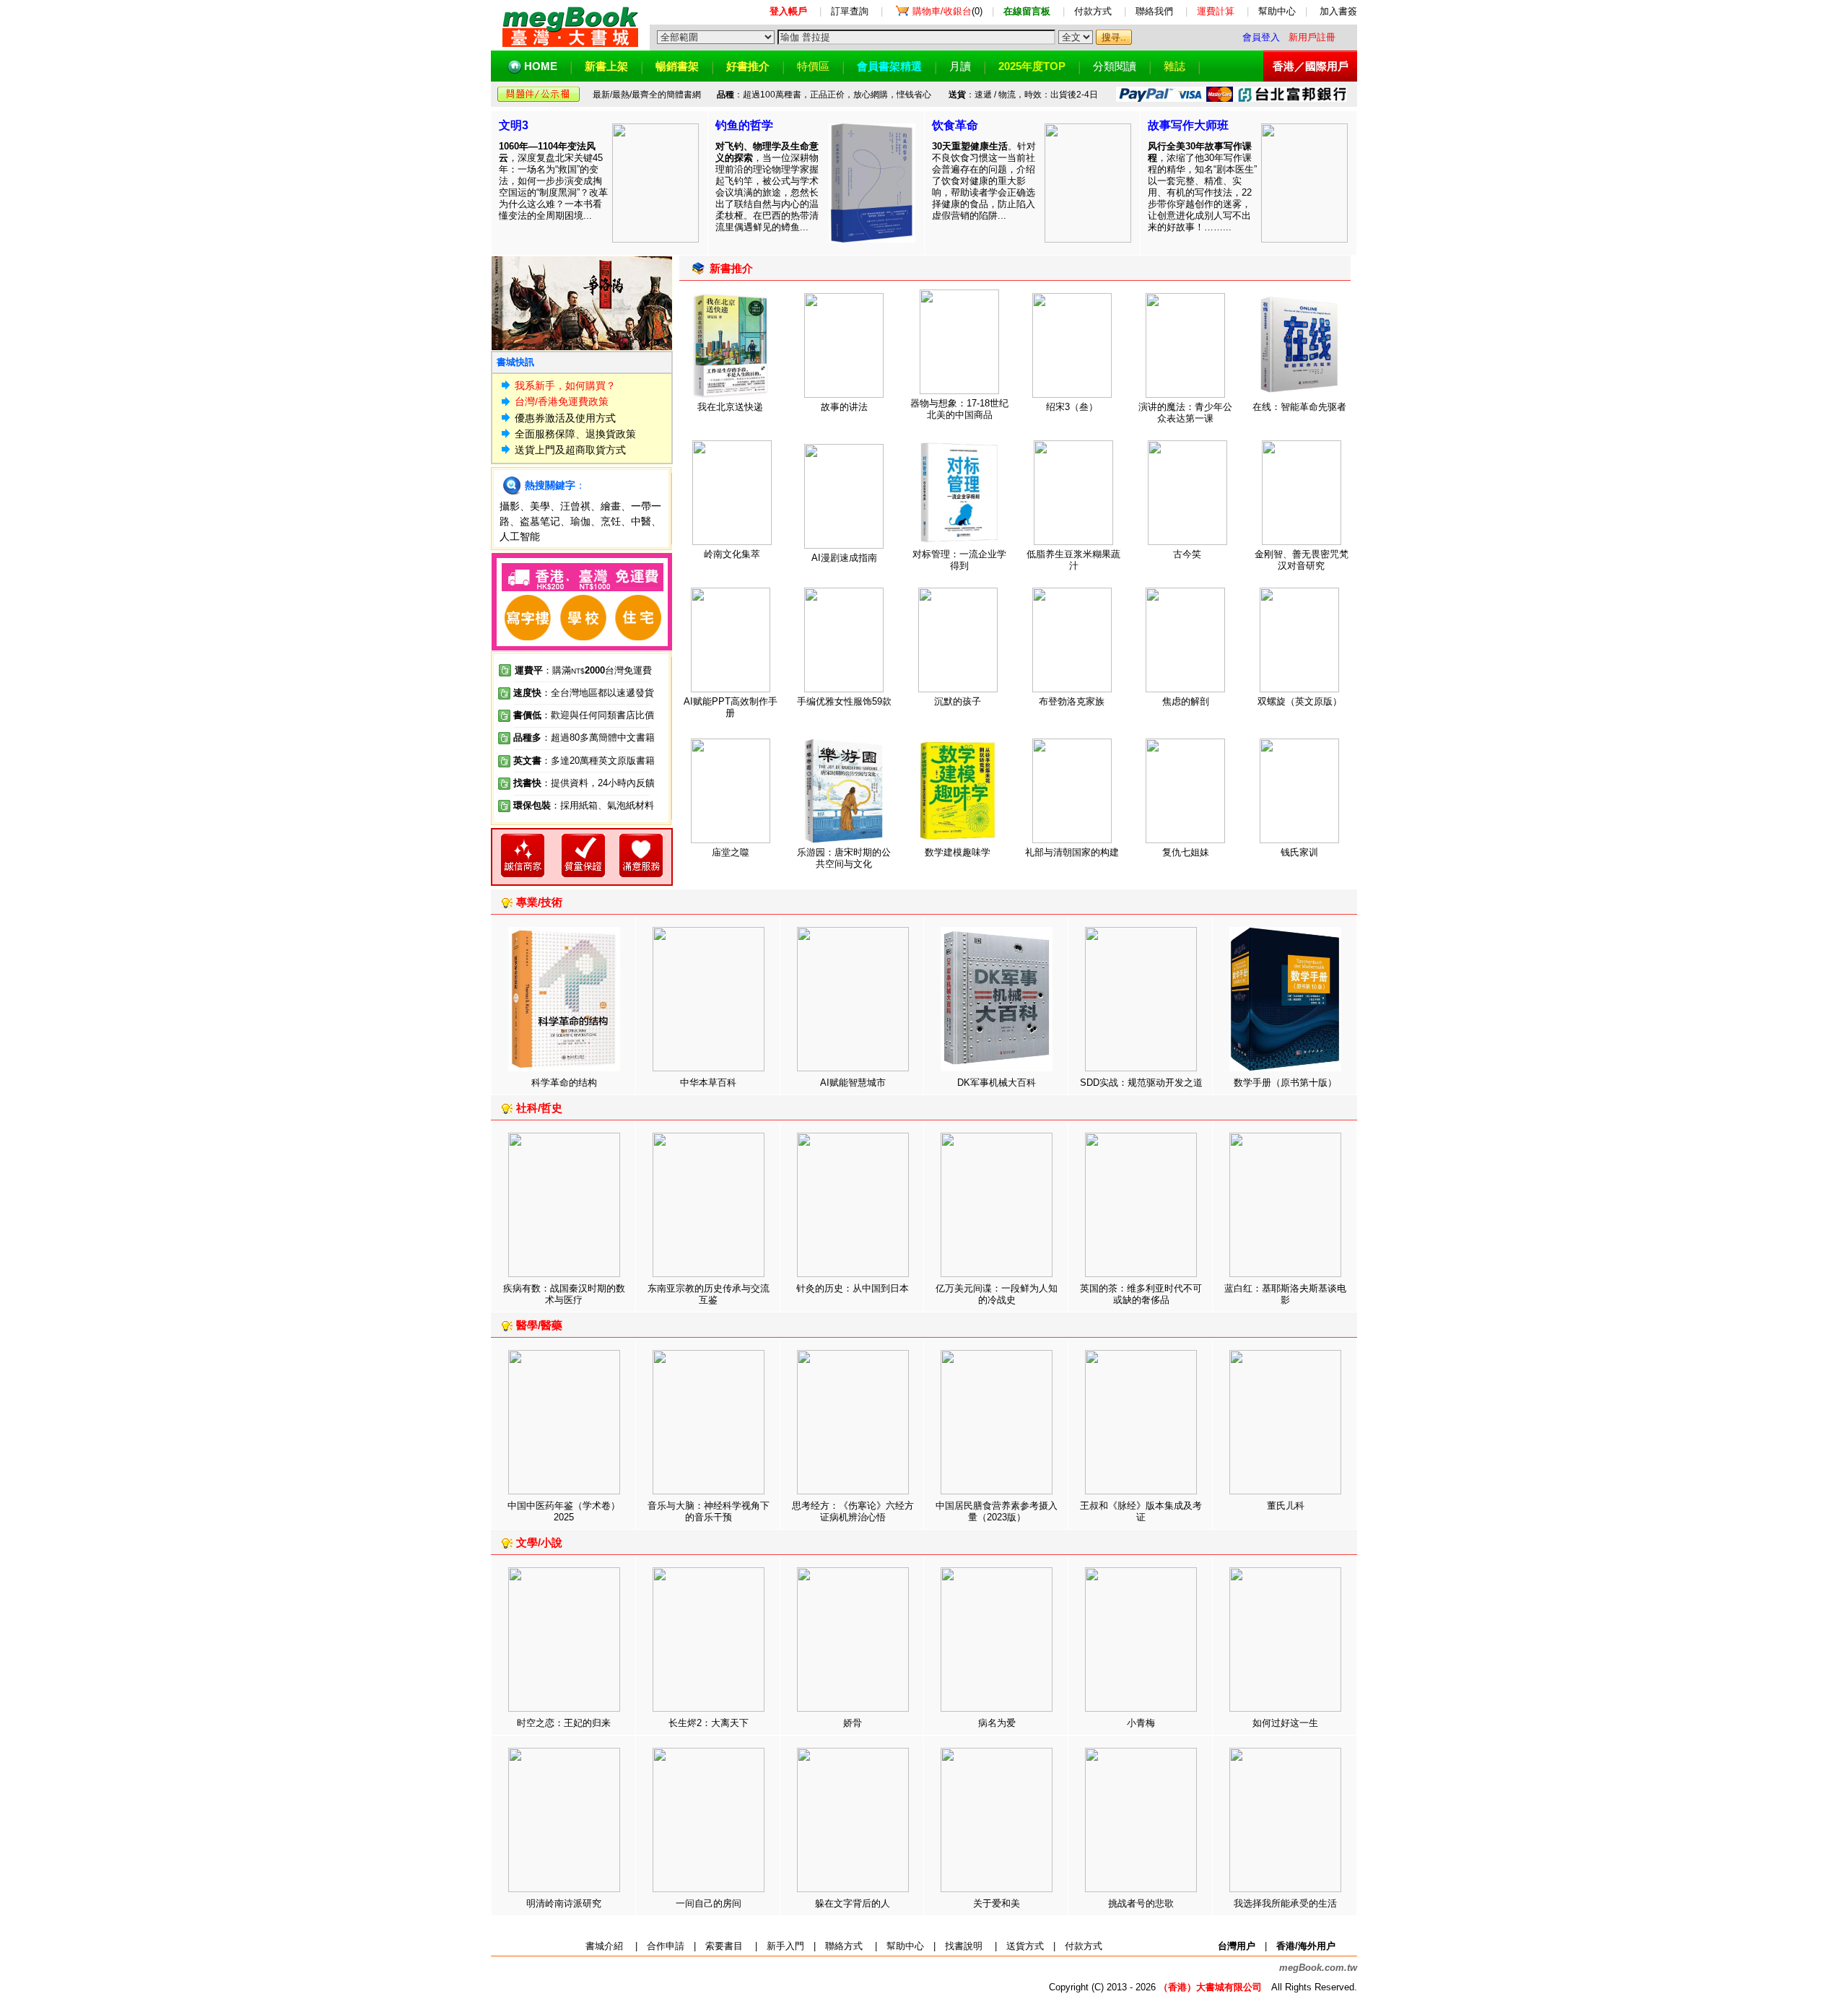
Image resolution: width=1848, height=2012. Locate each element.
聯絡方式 (844, 1946)
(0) (947, 11)
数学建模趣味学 (958, 852)
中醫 (641, 521)
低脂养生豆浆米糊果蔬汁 (1073, 560)
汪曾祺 (575, 506)
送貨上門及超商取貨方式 (570, 450)
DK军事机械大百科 (997, 1083)
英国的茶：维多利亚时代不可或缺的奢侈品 (1141, 1294)
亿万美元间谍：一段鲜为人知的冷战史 (997, 1294)
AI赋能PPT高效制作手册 (731, 707)
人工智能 (520, 536)
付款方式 (1093, 11)
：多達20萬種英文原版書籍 (584, 761)
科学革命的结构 (564, 1083)
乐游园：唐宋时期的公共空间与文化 (844, 858)
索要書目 (724, 1946)
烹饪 (611, 521)
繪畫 (611, 506)
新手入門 (785, 1946)
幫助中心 (1277, 11)
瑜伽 (580, 521)
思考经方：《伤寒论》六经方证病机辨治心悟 (853, 1511)
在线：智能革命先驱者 (1299, 407)
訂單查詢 (850, 11)
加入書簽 (1338, 11)
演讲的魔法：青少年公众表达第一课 (1185, 413)
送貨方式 (1025, 1946)
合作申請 (666, 1946)
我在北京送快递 (730, 407)
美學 (540, 506)
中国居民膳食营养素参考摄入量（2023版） (997, 1511)
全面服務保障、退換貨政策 (575, 434)
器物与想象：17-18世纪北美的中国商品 (959, 409)
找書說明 (964, 1946)
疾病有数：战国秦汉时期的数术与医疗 (564, 1294)
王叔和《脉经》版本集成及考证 (1141, 1511)
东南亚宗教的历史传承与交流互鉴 (709, 1294)
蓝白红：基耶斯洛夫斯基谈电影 (1285, 1294)
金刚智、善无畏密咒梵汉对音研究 (1302, 560)
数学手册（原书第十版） (1285, 1083)
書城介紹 (604, 1946)
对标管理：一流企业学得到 (959, 560)
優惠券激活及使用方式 (565, 418)
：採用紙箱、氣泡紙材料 (602, 805)
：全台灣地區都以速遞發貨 (584, 693)
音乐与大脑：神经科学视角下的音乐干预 (709, 1511)
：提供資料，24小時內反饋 (598, 783)
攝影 (510, 506)
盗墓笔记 (540, 521)
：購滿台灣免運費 (583, 670)
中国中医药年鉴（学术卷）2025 (564, 1511)
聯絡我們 (1154, 11)
